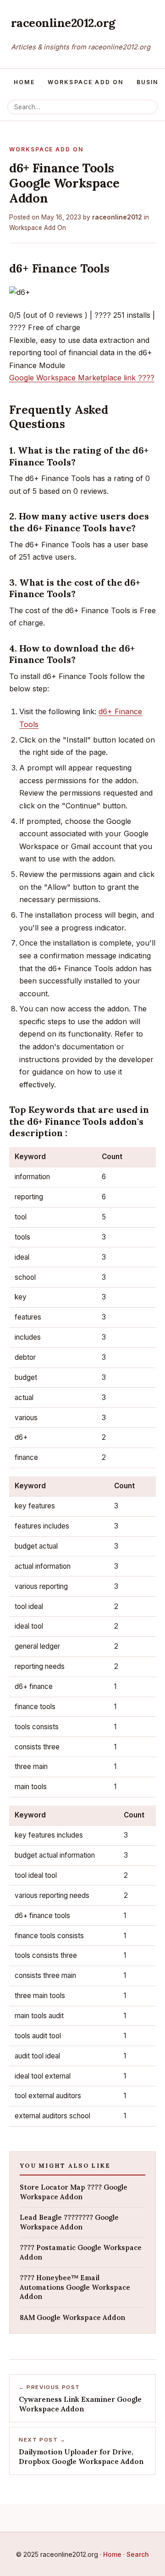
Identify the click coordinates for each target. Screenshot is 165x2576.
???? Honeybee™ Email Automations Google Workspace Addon (75, 2287)
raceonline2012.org (63, 23)
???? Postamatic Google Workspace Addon (81, 2252)
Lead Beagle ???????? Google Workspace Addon (69, 2222)
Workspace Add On (86, 82)
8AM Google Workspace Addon (72, 2317)
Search (138, 2554)
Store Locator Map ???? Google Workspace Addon (74, 2192)
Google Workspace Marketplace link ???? (82, 378)
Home (24, 82)
